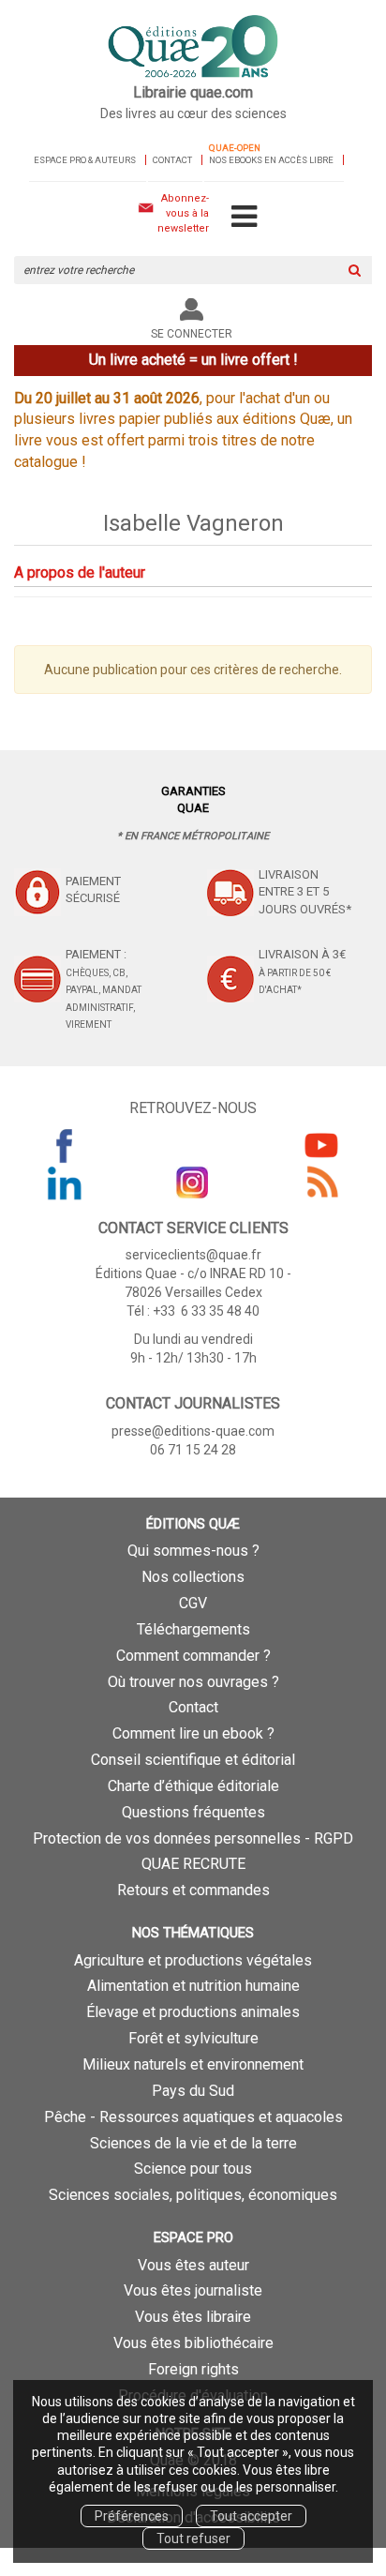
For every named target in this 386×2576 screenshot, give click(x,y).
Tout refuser (193, 2538)
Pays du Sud (193, 2091)
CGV (193, 1603)
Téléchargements (193, 1629)
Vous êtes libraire (193, 2317)
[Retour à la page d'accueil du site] (193, 48)
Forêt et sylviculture (193, 2038)
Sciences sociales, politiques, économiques (193, 2195)
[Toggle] (244, 218)
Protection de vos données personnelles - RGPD (193, 1838)
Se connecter (192, 334)
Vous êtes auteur (193, 2265)
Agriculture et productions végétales (193, 1960)
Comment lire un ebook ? (193, 1733)
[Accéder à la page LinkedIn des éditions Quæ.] (65, 1183)
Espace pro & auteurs (85, 160)
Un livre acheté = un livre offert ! (193, 360)
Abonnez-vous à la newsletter (183, 213)
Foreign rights (193, 2369)
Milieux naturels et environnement (193, 2064)
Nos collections (193, 1577)
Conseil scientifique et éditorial (193, 1760)
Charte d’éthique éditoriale (193, 1786)
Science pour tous (193, 2169)
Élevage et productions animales (193, 2012)
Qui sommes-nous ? (193, 1551)
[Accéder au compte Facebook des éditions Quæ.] (65, 1145)
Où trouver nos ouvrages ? (193, 1682)
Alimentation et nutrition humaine (193, 1986)
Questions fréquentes (193, 1812)
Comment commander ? (193, 1656)
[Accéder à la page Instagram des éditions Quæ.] (193, 1183)
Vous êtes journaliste (193, 2290)
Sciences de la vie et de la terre (193, 2143)
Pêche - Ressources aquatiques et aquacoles (193, 2117)
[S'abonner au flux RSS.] (321, 1183)
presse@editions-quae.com (193, 1431)
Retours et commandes (193, 1890)
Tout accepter (251, 2516)
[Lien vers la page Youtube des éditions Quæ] (321, 1145)
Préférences (132, 2516)
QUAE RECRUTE (193, 1864)
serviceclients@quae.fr (193, 1255)
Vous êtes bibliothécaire (193, 2343)
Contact (172, 160)
